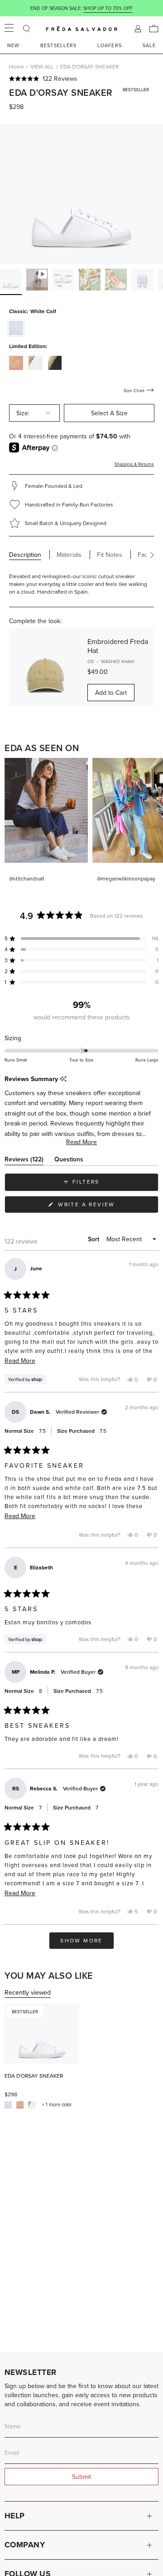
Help (15, 2516)
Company (25, 2545)
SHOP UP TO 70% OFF (108, 8)
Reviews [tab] (24, 1161)
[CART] (154, 29)
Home (17, 66)
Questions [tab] (69, 1161)
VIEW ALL (42, 66)
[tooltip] (63, 1079)
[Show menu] (9, 29)
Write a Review (101, 1207)
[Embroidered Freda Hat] (45, 667)
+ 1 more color (57, 2105)
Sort (94, 1239)
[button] (81, 79)
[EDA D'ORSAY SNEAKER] (42, 2034)
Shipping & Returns (134, 464)
